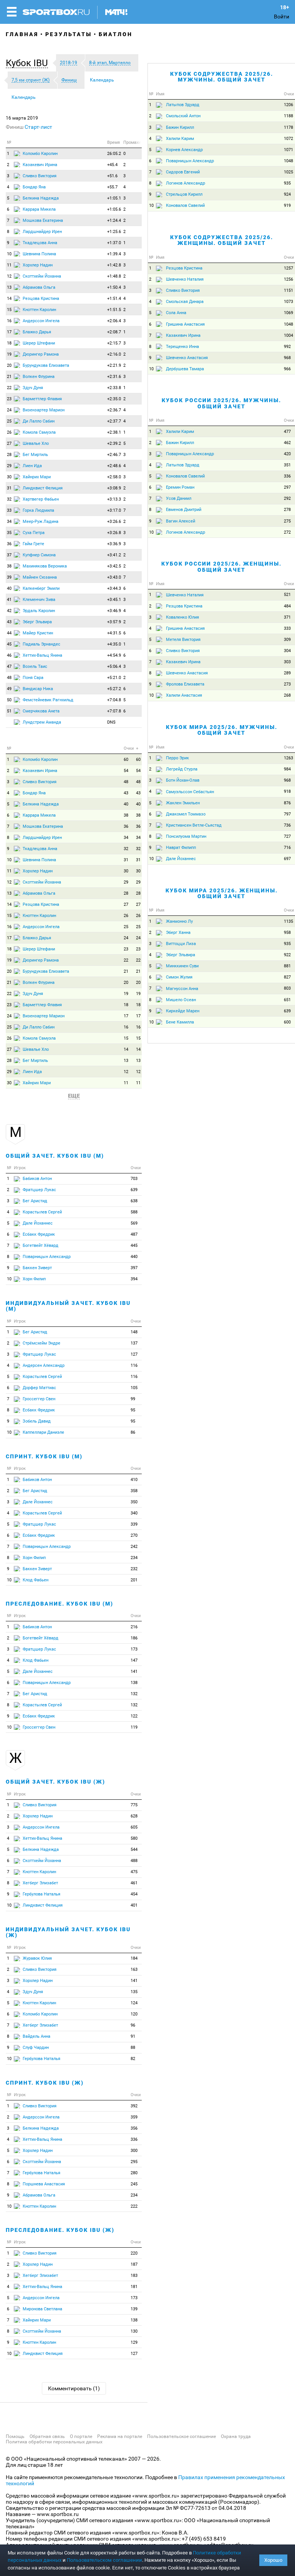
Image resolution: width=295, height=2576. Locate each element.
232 (134, 1569)
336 (134, 2139)
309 (287, 640)
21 (9, 377)
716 (287, 848)
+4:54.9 (114, 655)
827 (287, 977)
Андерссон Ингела (41, 321)
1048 (288, 161)
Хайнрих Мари (37, 477)
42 (9, 611)
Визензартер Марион (44, 410)
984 (287, 769)
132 (134, 1694)
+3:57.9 (114, 622)
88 (133, 2048)
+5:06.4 (114, 666)
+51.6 (112, 176)
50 (9, 700)
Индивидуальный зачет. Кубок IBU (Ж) (68, 1932)
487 (134, 1234)
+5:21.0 (114, 678)
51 (9, 711)
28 (9, 455)
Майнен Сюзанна (40, 577)
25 (9, 421)
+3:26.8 (114, 533)
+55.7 (112, 187)
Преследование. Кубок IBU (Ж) (60, 2230)
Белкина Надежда (41, 198)
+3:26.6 (114, 522)
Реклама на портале (120, 2436)
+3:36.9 (114, 544)
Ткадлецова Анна (40, 243)
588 (134, 1212)
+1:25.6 (114, 232)
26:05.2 (114, 154)
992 (287, 347)
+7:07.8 (114, 711)
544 (134, 1850)
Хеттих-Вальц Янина (42, 655)
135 (134, 1992)
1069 (288, 313)
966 (287, 369)
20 (9, 365)
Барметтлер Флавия (42, 399)
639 (134, 1190)
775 (134, 1805)
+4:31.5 (114, 633)
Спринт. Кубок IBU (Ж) (45, 2083)
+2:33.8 (114, 388)
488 (134, 1861)
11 (9, 265)
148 (134, 1332)
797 (287, 814)
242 (134, 1547)
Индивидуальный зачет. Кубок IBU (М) (68, 1306)
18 (9, 343)
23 (9, 399)
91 (133, 2036)
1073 (288, 302)
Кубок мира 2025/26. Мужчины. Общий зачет (222, 730)
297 (287, 487)
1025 (288, 172)
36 (9, 544)
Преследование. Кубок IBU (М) (60, 1604)
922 (287, 955)
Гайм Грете (33, 544)
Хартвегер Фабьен (41, 499)
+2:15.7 (114, 343)
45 (9, 644)
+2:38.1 (114, 432)
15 (9, 310)
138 (134, 1683)
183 (134, 2276)
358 (134, 1491)
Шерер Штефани (39, 343)
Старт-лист (38, 127)
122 (134, 1716)
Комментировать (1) (74, 2388)
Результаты (69, 34)
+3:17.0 (114, 510)
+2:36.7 (114, 410)
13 (9, 287)
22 (9, 388)
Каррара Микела (39, 209)
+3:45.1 (114, 600)
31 (9, 488)
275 (287, 521)
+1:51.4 (114, 299)
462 (287, 443)
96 (133, 2025)
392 (134, 2106)
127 (134, 1354)
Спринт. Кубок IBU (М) (44, 1456)
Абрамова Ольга (39, 287)
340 (134, 1513)
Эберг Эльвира (37, 622)
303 (287, 662)
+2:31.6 (114, 377)
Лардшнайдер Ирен (42, 232)
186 (134, 1638)
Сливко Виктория (40, 176)
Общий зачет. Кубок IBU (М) (55, 1156)
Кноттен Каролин (39, 310)
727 (287, 836)
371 (287, 617)
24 (9, 410)
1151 (288, 290)
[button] (29, 63)
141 (134, 1672)
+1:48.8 (114, 276)
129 (134, 2342)
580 (134, 1838)
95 (133, 1410)
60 (126, 760)
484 (287, 606)
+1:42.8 (114, 265)
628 (134, 1816)
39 (9, 577)
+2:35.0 (114, 399)
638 (134, 1201)
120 (134, 2014)
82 (133, 2059)
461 (134, 1883)
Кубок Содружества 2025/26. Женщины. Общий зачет (222, 240)
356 (134, 2128)
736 (287, 825)
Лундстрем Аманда (42, 722)
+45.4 (112, 165)
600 (287, 1022)
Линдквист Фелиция (43, 488)
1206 (288, 105)
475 (134, 1872)
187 (134, 2264)
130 (134, 2331)
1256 (288, 279)
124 (134, 2003)
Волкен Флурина (39, 377)
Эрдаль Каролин (39, 611)
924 (287, 194)
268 (287, 695)
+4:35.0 (114, 644)
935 (287, 183)
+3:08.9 (114, 488)
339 (134, 1524)
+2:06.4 (114, 321)
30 (9, 477)
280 (134, 2173)
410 (134, 1480)
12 (9, 276)
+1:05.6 (114, 209)
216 (134, 1627)
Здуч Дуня (33, 388)
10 (9, 254)
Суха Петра (34, 533)
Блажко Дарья (37, 332)
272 (287, 532)
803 (287, 988)
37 (9, 555)
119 (134, 1727)
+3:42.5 (114, 566)
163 (134, 1969)
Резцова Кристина (41, 299)
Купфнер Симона (39, 555)
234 (134, 1558)
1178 (288, 127)
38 (9, 566)
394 (134, 1279)
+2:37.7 (114, 421)
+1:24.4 (114, 220)
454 (134, 1894)
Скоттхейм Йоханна (42, 276)
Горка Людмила (38, 510)
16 (9, 321)
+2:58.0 (114, 477)
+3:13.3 (114, 499)
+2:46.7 (114, 455)
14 (9, 299)
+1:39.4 (114, 254)
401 (134, 1905)
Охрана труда (236, 2436)
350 (134, 1502)
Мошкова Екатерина (43, 220)
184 (134, 1958)
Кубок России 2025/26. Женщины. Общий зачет (221, 567)
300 (134, 2151)
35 (9, 533)
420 (287, 454)
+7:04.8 (114, 700)
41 (9, 600)
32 (9, 499)
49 (9, 689)
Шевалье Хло (36, 443)
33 (9, 510)
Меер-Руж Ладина (41, 522)
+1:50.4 (114, 287)
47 (9, 666)
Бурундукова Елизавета (46, 365)
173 (134, 1649)
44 (9, 633)
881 (287, 966)
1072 (288, 139)
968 (287, 358)
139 (134, 2309)
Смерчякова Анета (41, 711)
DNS (111, 722)
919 (287, 206)
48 (9, 678)
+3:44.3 (114, 588)
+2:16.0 (114, 354)
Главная (22, 34)
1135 (288, 921)
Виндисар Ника (38, 689)
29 (9, 466)
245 (134, 2184)
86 (133, 1432)
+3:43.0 (114, 577)
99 (133, 1399)
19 (9, 354)
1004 (288, 335)
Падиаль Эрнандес (41, 644)
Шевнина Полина (39, 254)
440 (134, 1257)
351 (287, 465)
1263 (288, 758)
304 (287, 651)
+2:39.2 (114, 443)
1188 (288, 116)
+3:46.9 (114, 611)
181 (134, 2287)
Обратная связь (47, 2436)
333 (287, 628)
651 (287, 1000)
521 (287, 595)
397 (134, 1268)
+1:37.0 (114, 243)
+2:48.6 (114, 466)
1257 (288, 268)
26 (9, 432)
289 (287, 673)
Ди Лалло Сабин (39, 421)
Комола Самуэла (39, 432)
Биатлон (116, 34)
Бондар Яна (34, 187)
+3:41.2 (114, 555)
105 (134, 1388)
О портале (81, 2436)
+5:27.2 (114, 689)
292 (287, 498)
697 (287, 859)
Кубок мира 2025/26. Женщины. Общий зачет (222, 893)
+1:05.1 (114, 198)
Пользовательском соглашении (104, 2560)
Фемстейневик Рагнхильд (48, 700)
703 (134, 1179)
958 (287, 933)
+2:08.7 (114, 332)
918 (287, 791)
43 (9, 622)
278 (287, 510)
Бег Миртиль (35, 455)
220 (134, 2253)
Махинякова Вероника (45, 566)
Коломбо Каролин (40, 154)
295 (134, 2162)
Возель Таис (35, 666)
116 (134, 1365)
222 (134, 2206)
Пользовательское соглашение (181, 2436)
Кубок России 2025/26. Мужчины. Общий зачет (221, 403)
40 (9, 588)
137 (134, 1343)
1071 (288, 150)
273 (287, 684)
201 (134, 1580)
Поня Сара (33, 678)
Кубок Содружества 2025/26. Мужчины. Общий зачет (222, 77)
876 (287, 803)
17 (9, 332)
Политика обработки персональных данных (54, 2442)
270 (134, 1535)
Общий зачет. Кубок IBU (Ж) (56, 1782)
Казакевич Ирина (40, 165)
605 (134, 1827)
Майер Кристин (38, 633)
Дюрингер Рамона (41, 354)
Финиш (15, 127)
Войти (282, 17)
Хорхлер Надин (38, 265)
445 (134, 1246)
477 (287, 432)
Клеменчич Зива (39, 600)
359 (134, 2117)
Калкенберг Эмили (41, 588)
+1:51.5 (114, 310)
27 (9, 443)
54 (126, 771)
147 (134, 1660)
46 (9, 655)
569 (134, 1223)
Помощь (15, 2436)
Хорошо (273, 2560)
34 (9, 522)
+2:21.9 (114, 365)
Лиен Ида (32, 466)
